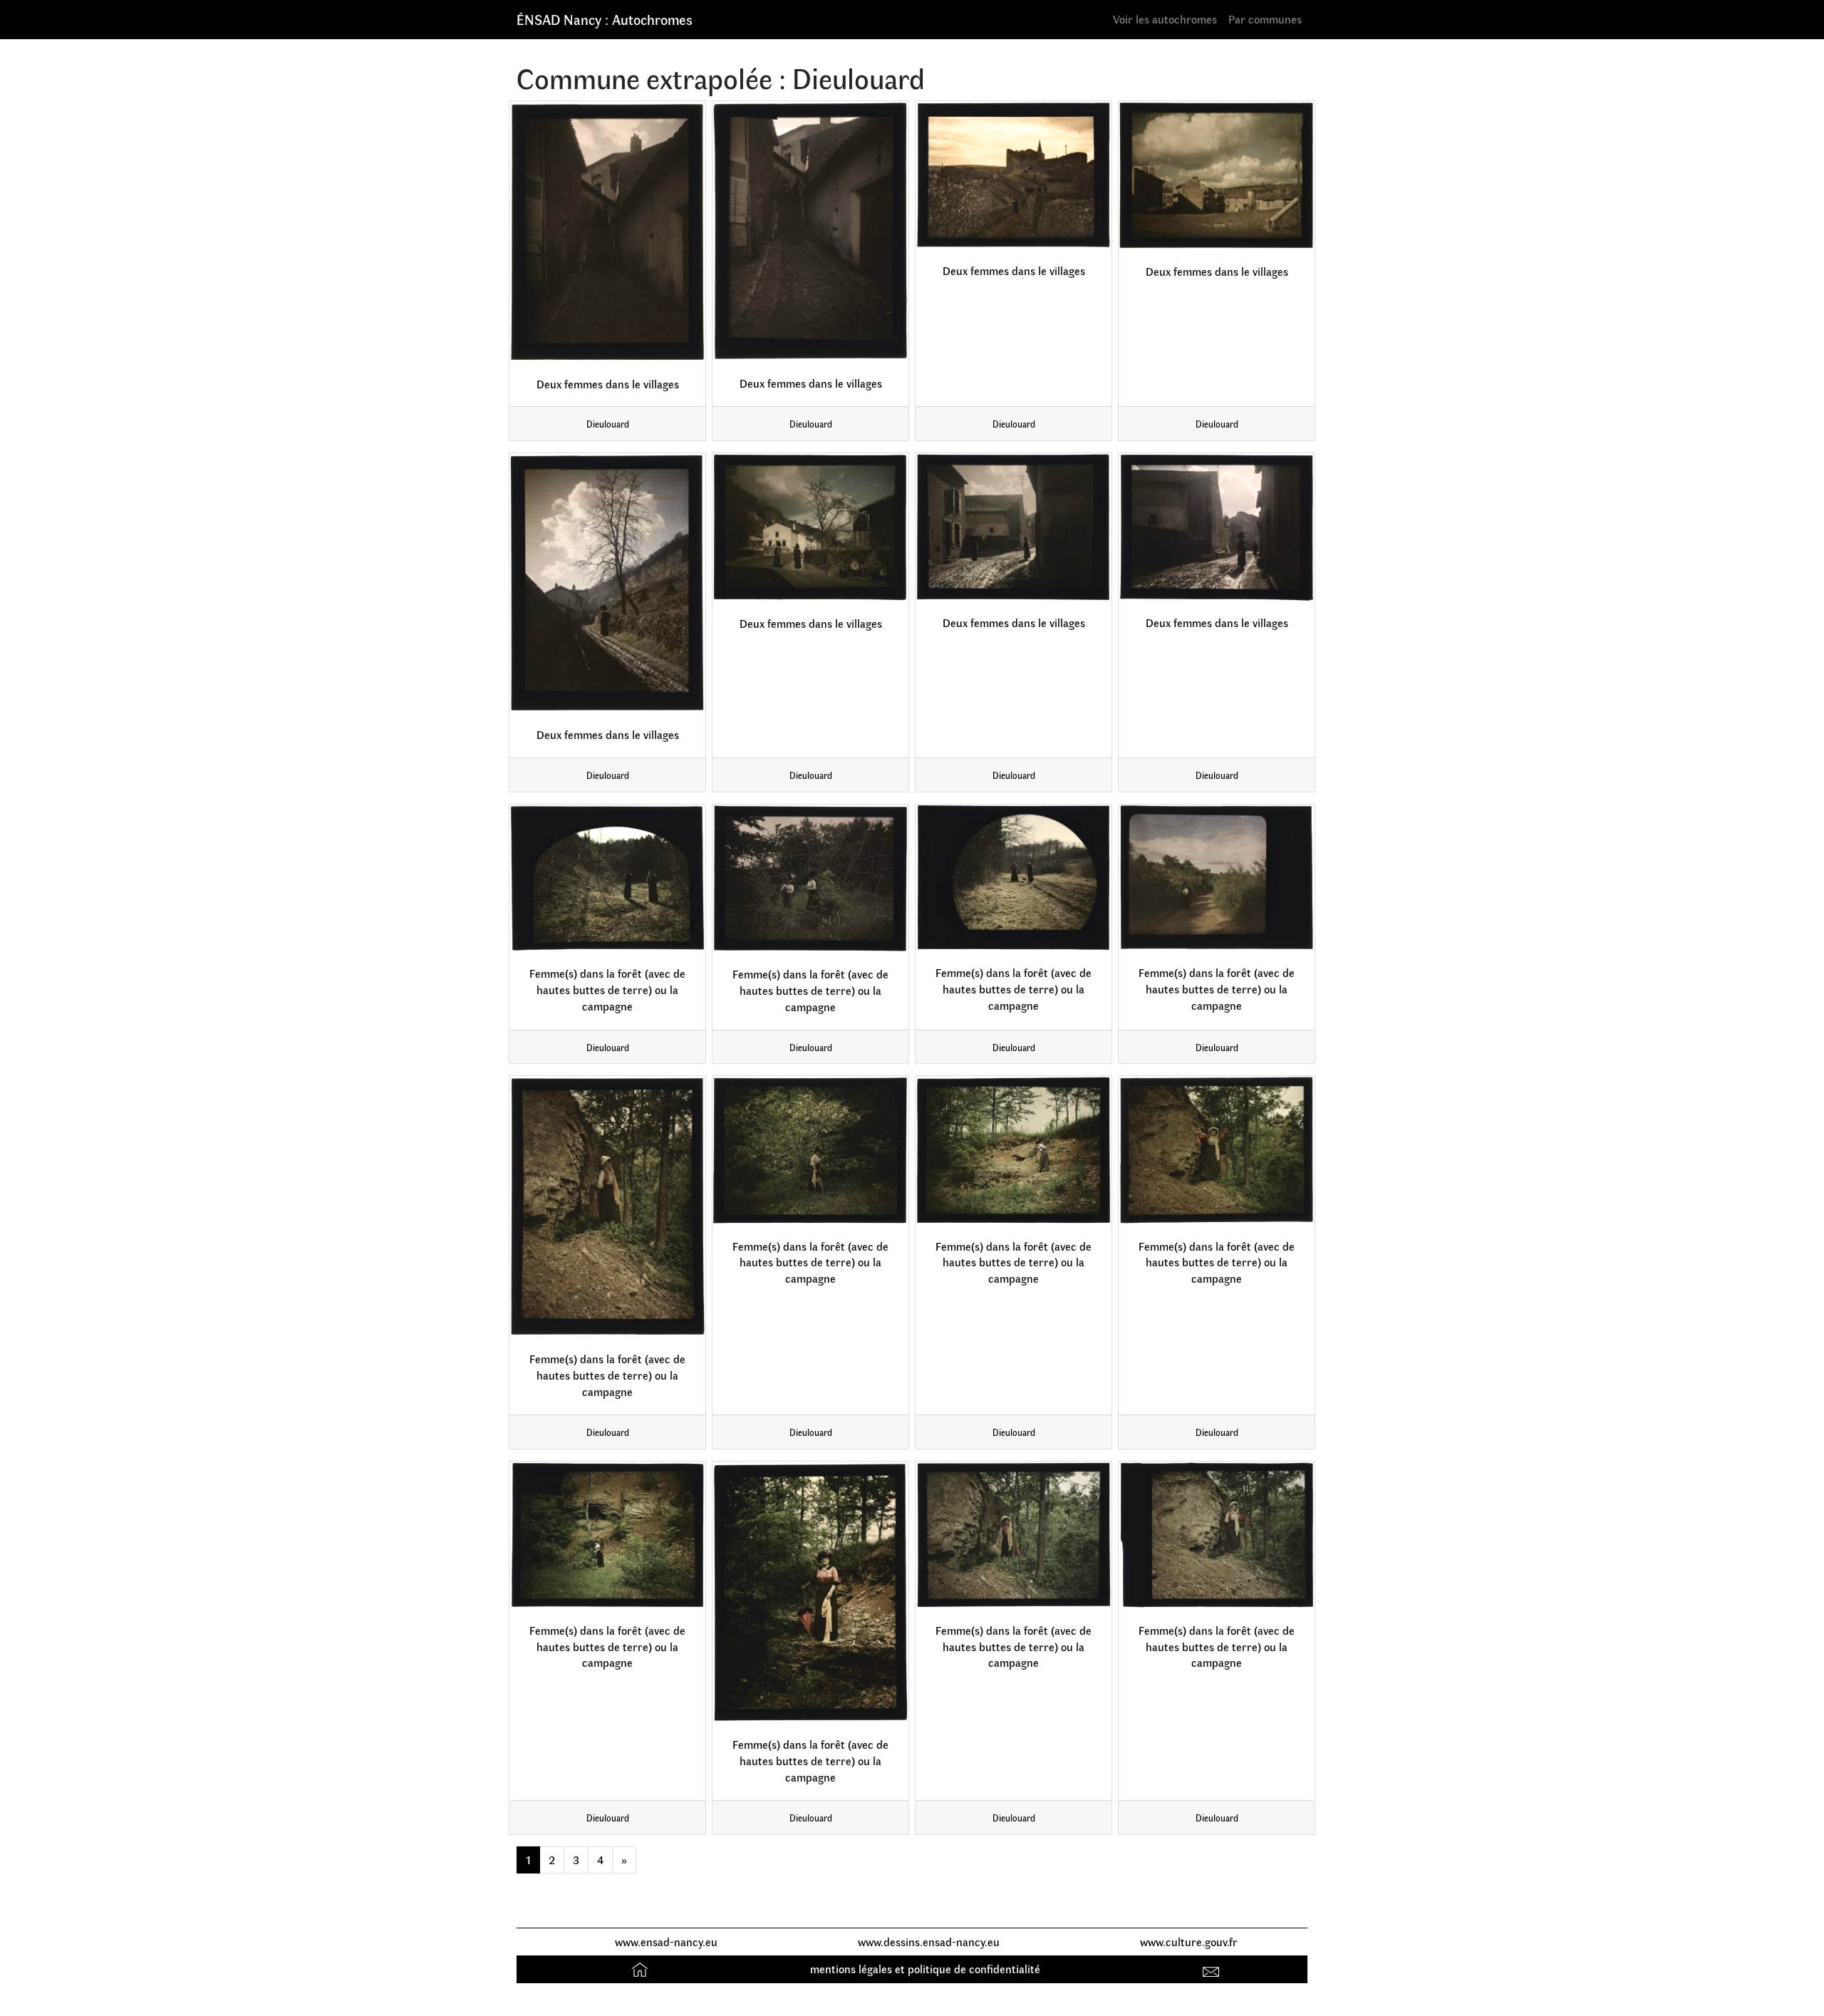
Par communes (1265, 19)
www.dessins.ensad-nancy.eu (929, 1942)
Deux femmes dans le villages (608, 384)
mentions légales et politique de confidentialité (925, 1969)
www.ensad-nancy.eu (666, 1942)
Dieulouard (608, 424)
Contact (1213, 1969)
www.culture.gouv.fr (1189, 1942)
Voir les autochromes (1165, 19)
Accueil (642, 1969)
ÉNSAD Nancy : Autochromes (605, 19)
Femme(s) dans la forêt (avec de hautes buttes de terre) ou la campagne (607, 989)
